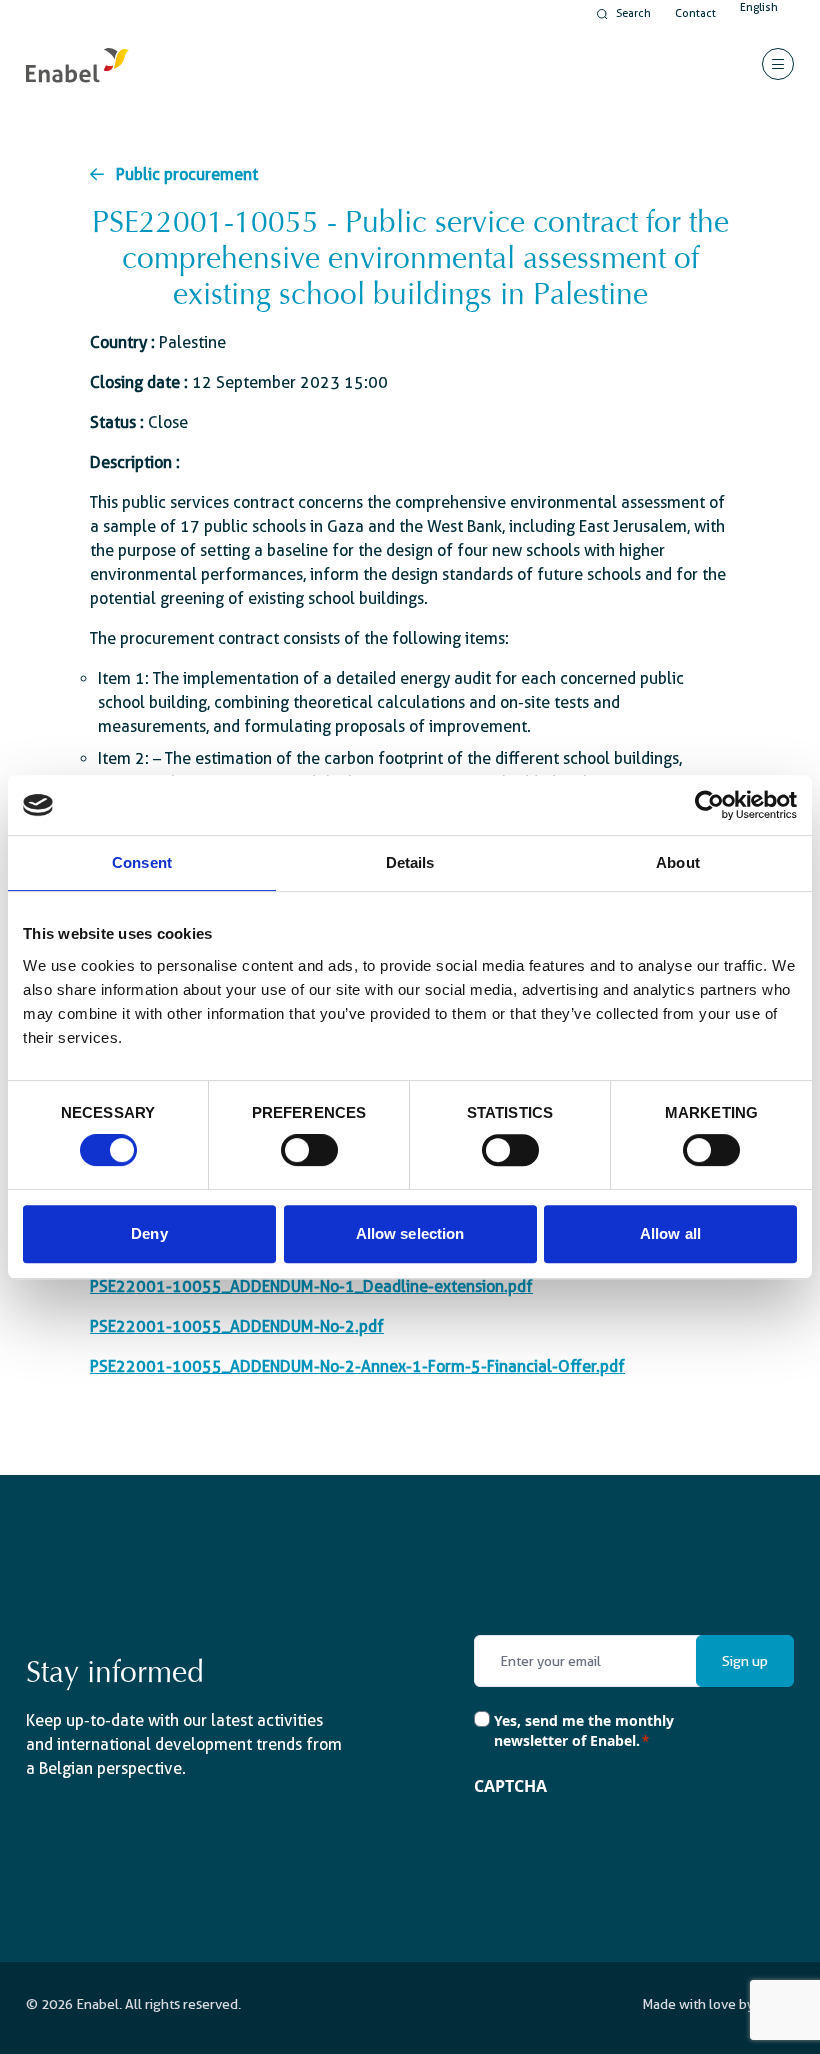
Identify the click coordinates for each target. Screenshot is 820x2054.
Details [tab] (410, 862)
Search (633, 13)
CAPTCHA (510, 1786)
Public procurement (187, 174)
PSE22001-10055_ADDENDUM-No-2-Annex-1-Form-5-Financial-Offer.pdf (357, 1366)
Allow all (670, 1233)
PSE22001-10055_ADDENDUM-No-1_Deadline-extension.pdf (311, 1286)
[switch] (309, 1150)
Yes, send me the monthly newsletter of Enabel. (584, 1730)
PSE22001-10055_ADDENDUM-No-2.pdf (237, 1326)
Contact (695, 13)
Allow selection (410, 1233)
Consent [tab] (142, 862)
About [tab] (678, 862)
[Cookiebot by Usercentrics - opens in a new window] (709, 805)
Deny (149, 1233)
